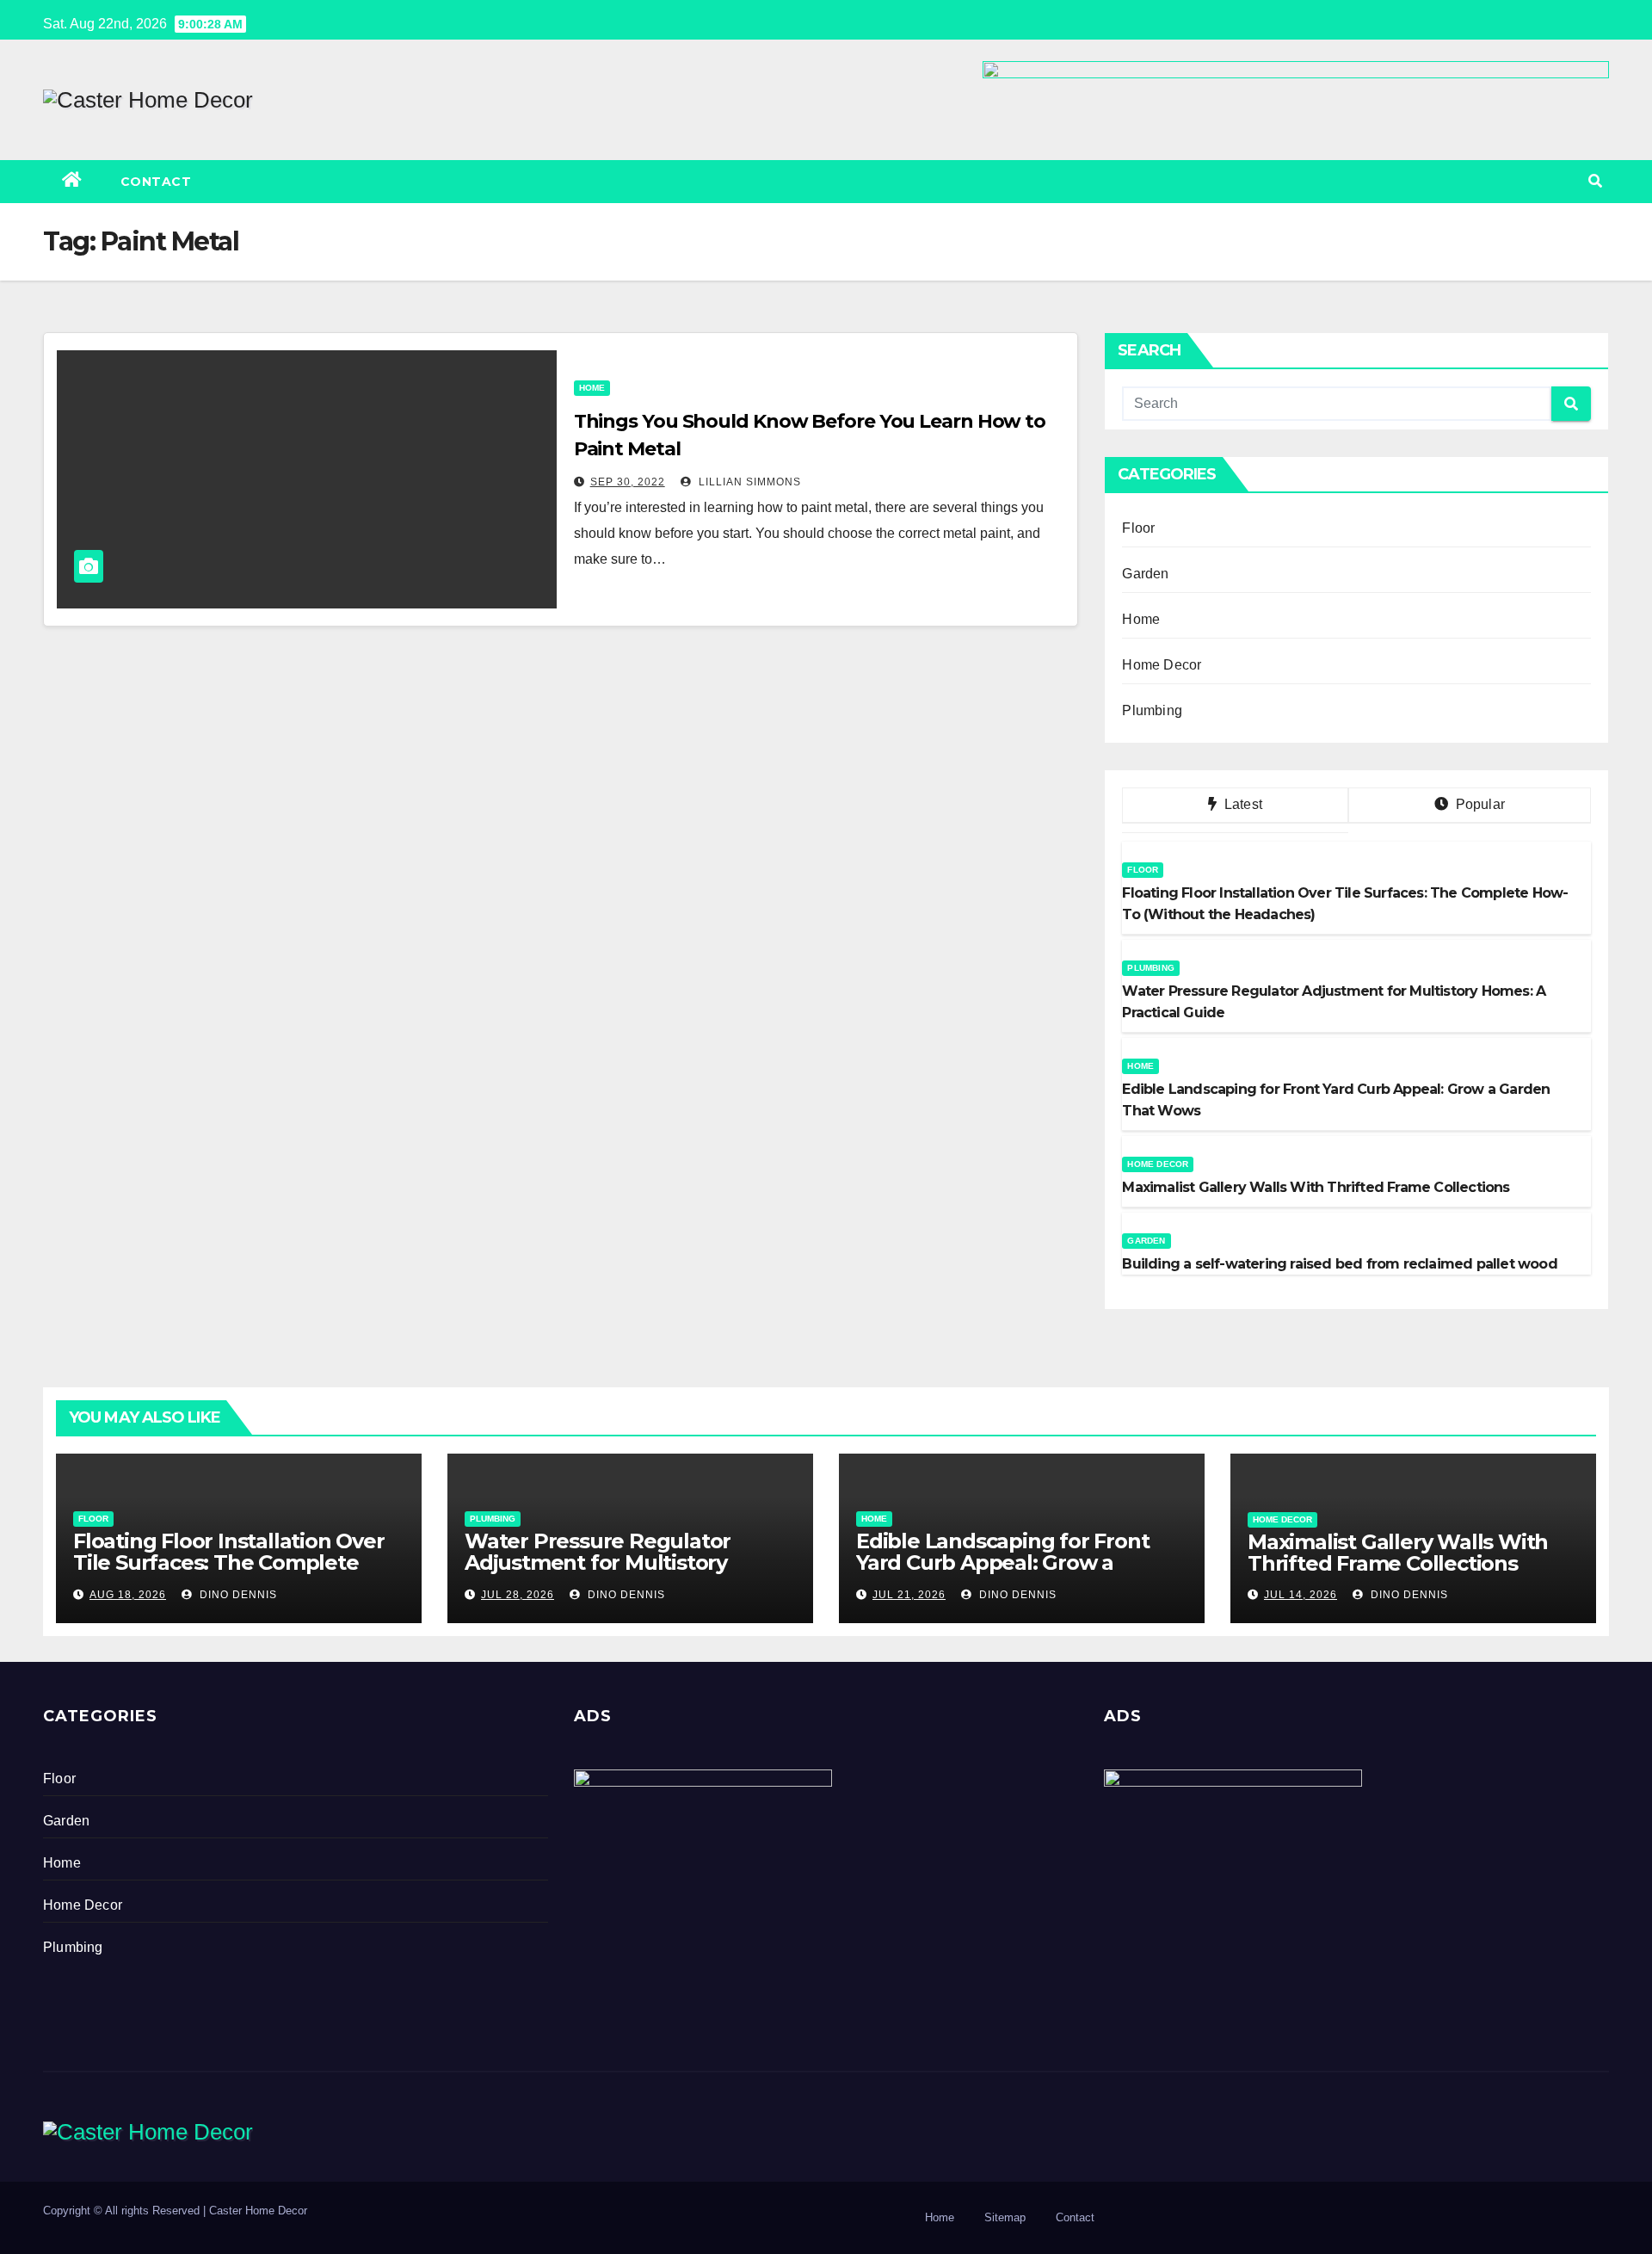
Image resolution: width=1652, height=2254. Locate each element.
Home (592, 388)
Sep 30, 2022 (628, 482)
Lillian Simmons (748, 482)
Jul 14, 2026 (1301, 1595)
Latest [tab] (1242, 804)
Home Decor (1162, 665)
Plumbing (1152, 710)
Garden (1145, 574)
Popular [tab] (1478, 804)
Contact (156, 182)
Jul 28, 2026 (518, 1595)
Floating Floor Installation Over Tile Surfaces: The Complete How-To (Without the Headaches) (229, 1573)
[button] (1595, 181)
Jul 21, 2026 (909, 1595)
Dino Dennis (237, 1595)
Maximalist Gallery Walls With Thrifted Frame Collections (1398, 1553)
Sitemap (1005, 2217)
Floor (1138, 528)
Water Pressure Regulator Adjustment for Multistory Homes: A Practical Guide (598, 1562)
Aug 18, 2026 (128, 1595)
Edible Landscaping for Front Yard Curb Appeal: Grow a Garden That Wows (1002, 1562)
